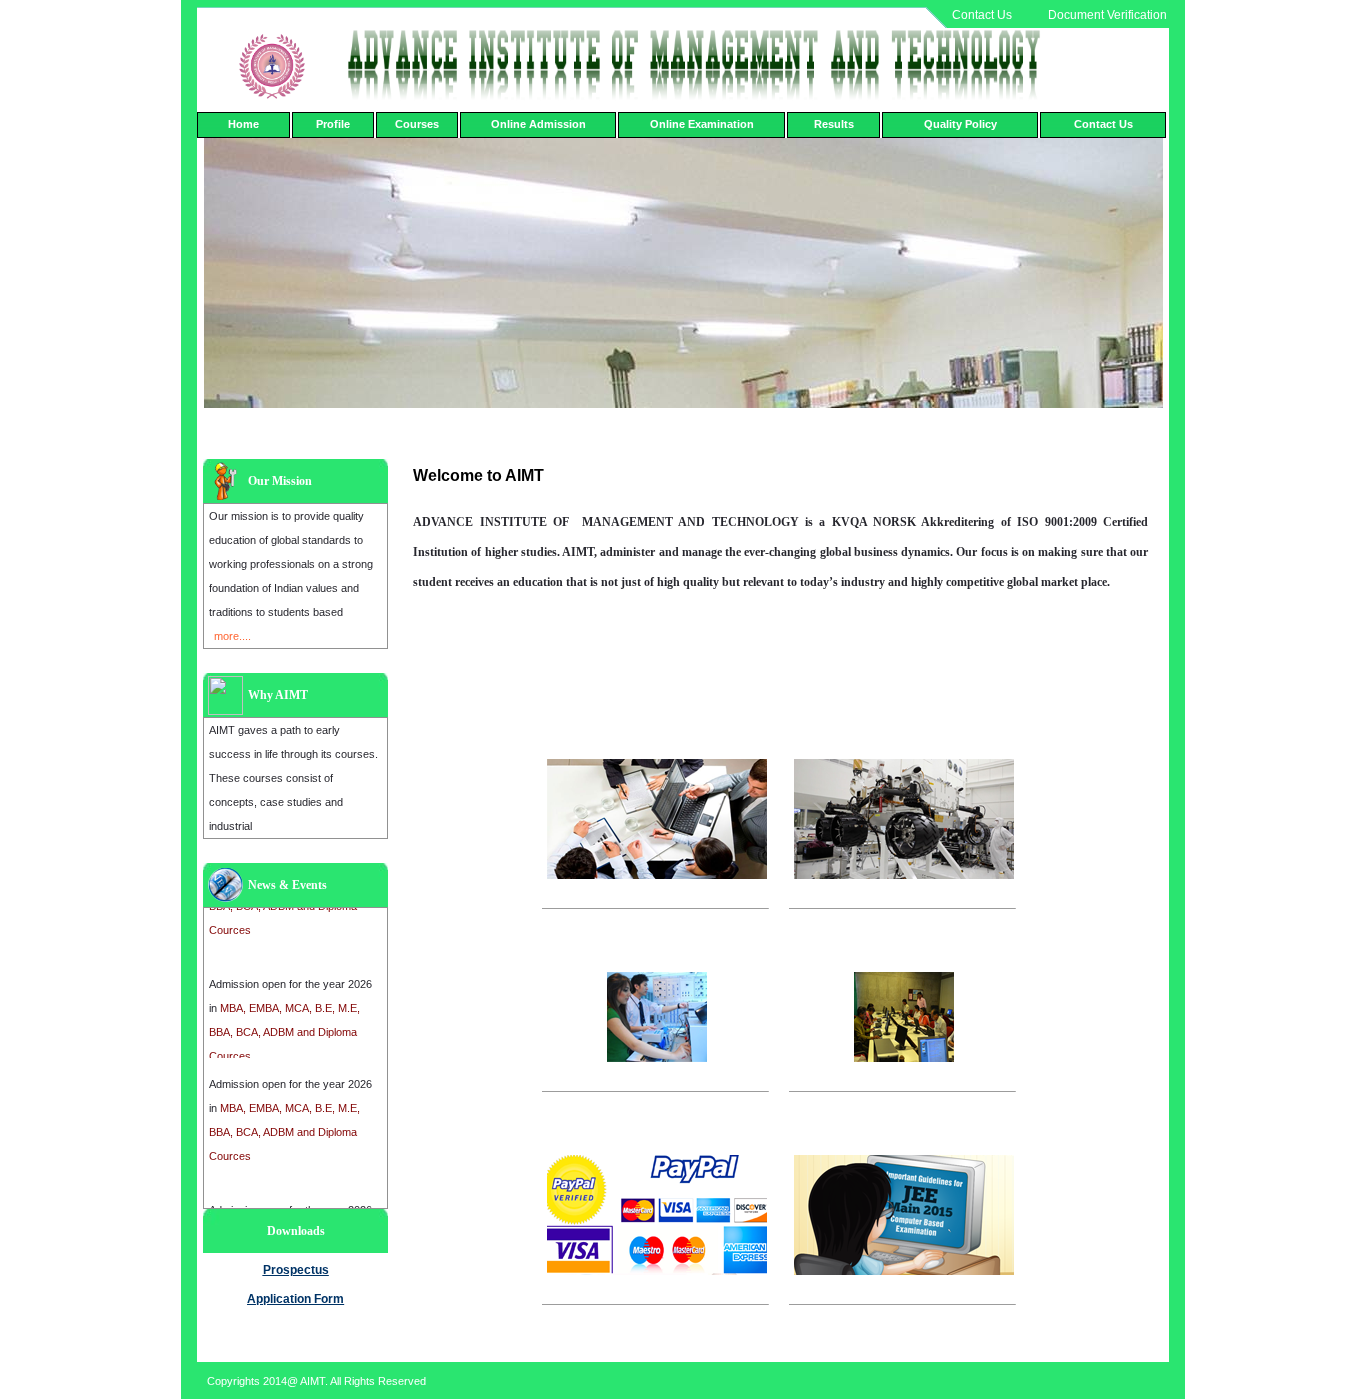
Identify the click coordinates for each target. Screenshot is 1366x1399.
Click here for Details (614, 926)
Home (243, 124)
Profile (333, 124)
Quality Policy (960, 124)
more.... (232, 636)
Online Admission (538, 124)
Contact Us (982, 15)
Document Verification (1107, 15)
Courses (417, 124)
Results (834, 124)
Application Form (295, 1299)
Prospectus (296, 1270)
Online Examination (702, 124)
